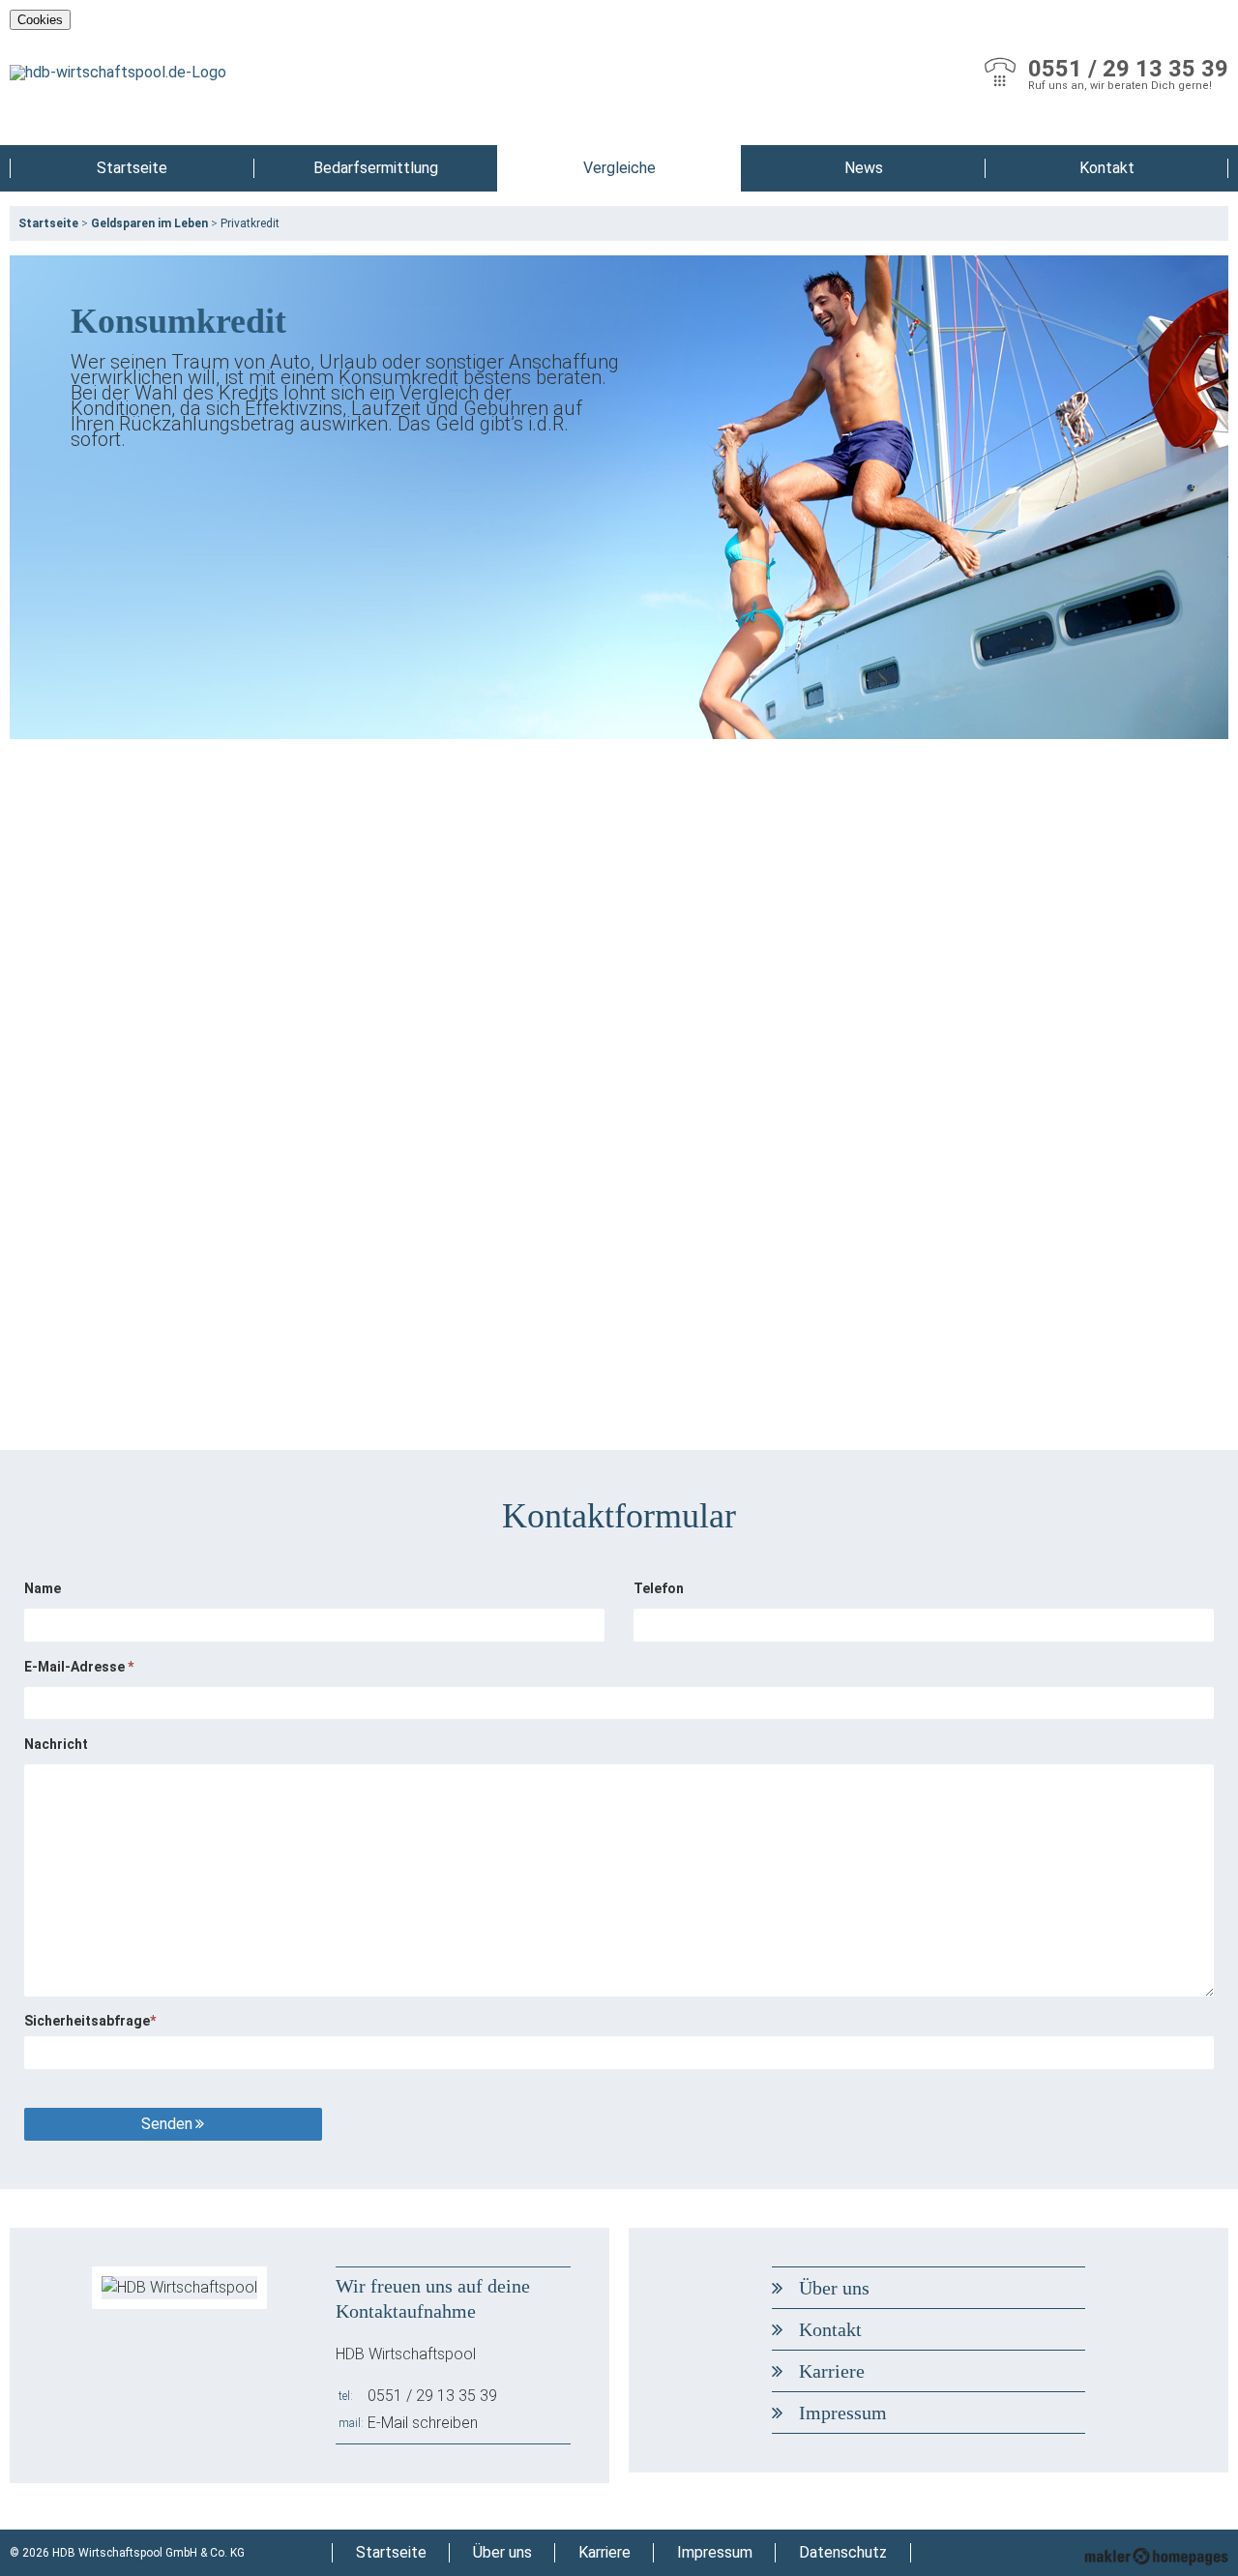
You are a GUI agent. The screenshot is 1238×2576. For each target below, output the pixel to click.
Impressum (843, 2413)
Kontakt (1107, 168)
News (864, 168)
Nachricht (56, 1744)
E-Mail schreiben (423, 2423)
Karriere (832, 2371)
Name (43, 1588)
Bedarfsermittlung (376, 168)
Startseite (132, 168)
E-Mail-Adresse (79, 1667)
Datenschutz (843, 2552)
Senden (167, 2124)
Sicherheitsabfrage (90, 2021)
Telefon (659, 1588)
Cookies (40, 20)
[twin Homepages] (1156, 2553)
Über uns (834, 2288)
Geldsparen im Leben (149, 223)
